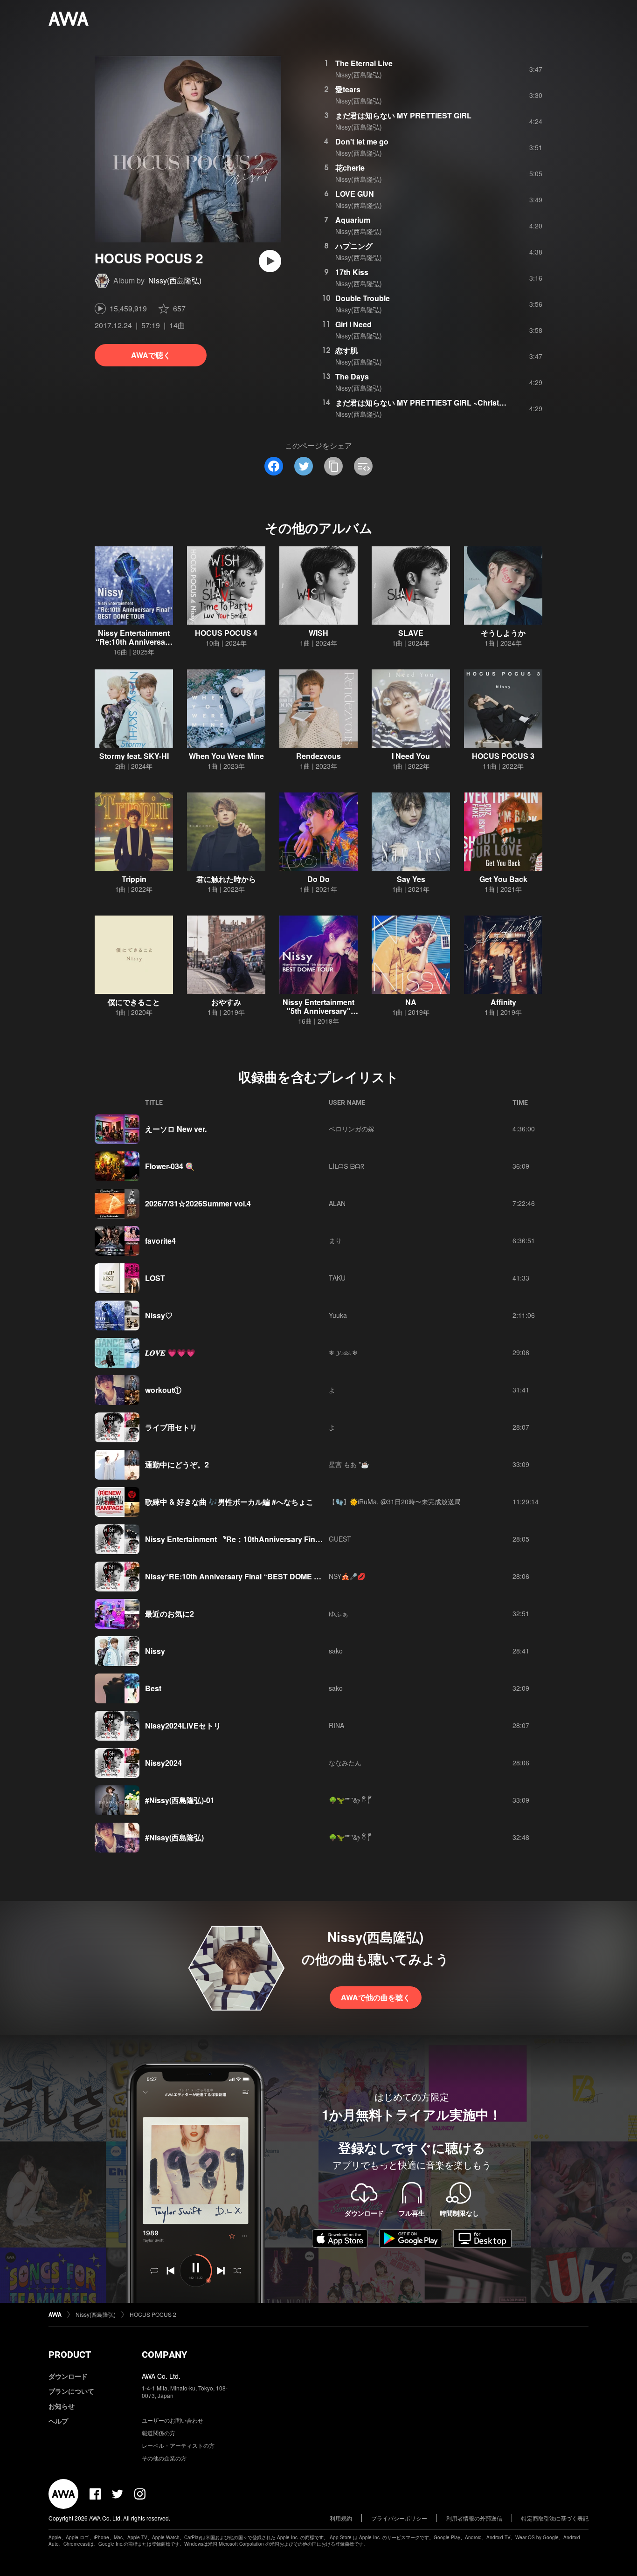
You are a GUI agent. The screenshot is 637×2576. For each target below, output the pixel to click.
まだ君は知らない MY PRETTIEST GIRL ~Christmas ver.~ (434, 403)
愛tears (348, 89)
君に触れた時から (226, 879)
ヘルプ (58, 2421)
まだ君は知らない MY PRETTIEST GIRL (403, 115)
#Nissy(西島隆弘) (174, 1837)
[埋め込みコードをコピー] (363, 466)
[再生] (270, 261)
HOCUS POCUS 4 (226, 633)
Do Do (318, 879)
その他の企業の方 (164, 2458)
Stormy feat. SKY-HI (134, 756)
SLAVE (411, 633)
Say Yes (411, 879)
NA (411, 1002)
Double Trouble (363, 298)
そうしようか (503, 633)
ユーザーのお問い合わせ (173, 2420)
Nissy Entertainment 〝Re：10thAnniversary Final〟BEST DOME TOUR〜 (275, 1539)
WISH (318, 633)
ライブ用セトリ (171, 1427)
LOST (155, 1278)
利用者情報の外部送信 (474, 2518)
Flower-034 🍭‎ (170, 1166)
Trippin (134, 879)
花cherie (350, 168)
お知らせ (62, 2406)
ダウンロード (68, 2376)
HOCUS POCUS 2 (153, 2314)
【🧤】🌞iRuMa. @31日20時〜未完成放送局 (395, 1502)
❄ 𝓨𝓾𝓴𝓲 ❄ (343, 1352)
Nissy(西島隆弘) (175, 280)
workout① (163, 1390)
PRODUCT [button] (70, 2355)
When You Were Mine (226, 756)
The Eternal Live (364, 63)
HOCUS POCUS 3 (503, 756)
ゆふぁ (339, 1613)
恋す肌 (346, 350)
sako (336, 1651)
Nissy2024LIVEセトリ (183, 1725)
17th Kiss (352, 272)
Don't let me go (362, 141)
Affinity (503, 1002)
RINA (336, 1725)
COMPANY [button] (164, 2355)
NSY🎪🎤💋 (347, 1576)
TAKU (337, 1278)
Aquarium (353, 220)
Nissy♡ (159, 1315)
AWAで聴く (151, 355)
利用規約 (341, 2518)
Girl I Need (353, 324)
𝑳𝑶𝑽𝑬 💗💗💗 (170, 1353)
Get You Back (503, 879)
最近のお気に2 (170, 1614)
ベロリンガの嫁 (352, 1129)
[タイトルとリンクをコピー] (333, 466)
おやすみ (226, 1002)
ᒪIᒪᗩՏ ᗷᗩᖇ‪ (346, 1166)
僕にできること (134, 1002)
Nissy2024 (163, 1763)
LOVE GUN (355, 194)
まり (335, 1240)
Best (153, 1688)
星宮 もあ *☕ (349, 1464)
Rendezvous (318, 756)
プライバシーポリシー (399, 2518)
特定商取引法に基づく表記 (555, 2518)
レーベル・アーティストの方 (178, 2445)
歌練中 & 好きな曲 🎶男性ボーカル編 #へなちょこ (229, 1502)
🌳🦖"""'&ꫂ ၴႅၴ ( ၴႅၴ (350, 1800)
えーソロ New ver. (176, 1129)
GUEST (340, 1539)
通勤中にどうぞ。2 (177, 1464)
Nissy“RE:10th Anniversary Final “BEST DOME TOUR (240, 1576)
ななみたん (345, 1763)
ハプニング (354, 246)
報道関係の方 (159, 2433)
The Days (352, 376)
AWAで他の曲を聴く (376, 1997)
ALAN (337, 1203)
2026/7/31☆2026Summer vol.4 (198, 1203)
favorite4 (160, 1241)
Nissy (155, 1651)
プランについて (71, 2391)
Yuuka (338, 1315)
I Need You (411, 756)
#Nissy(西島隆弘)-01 (180, 1800)
